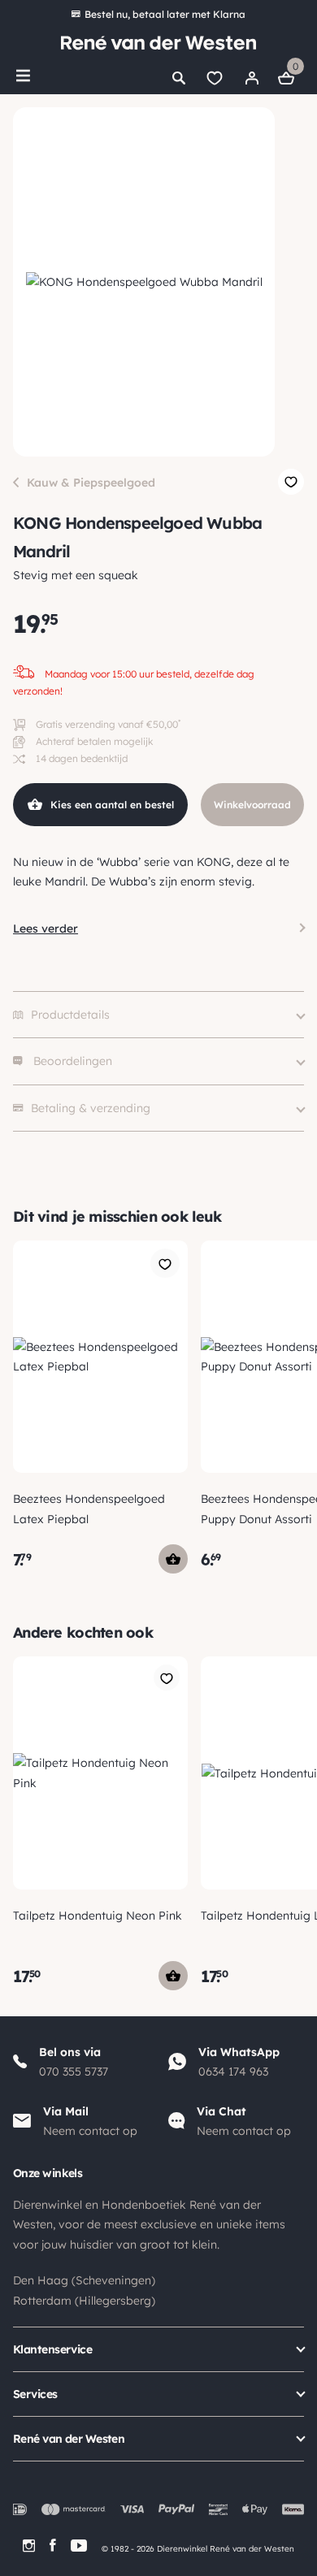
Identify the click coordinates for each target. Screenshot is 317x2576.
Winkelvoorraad (252, 805)
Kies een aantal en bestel (112, 805)
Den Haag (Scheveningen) (84, 2280)
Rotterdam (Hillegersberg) (84, 2301)
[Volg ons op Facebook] (53, 2546)
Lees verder (46, 929)
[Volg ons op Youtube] (79, 2546)
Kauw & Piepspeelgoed (91, 483)
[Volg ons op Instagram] (29, 2546)
